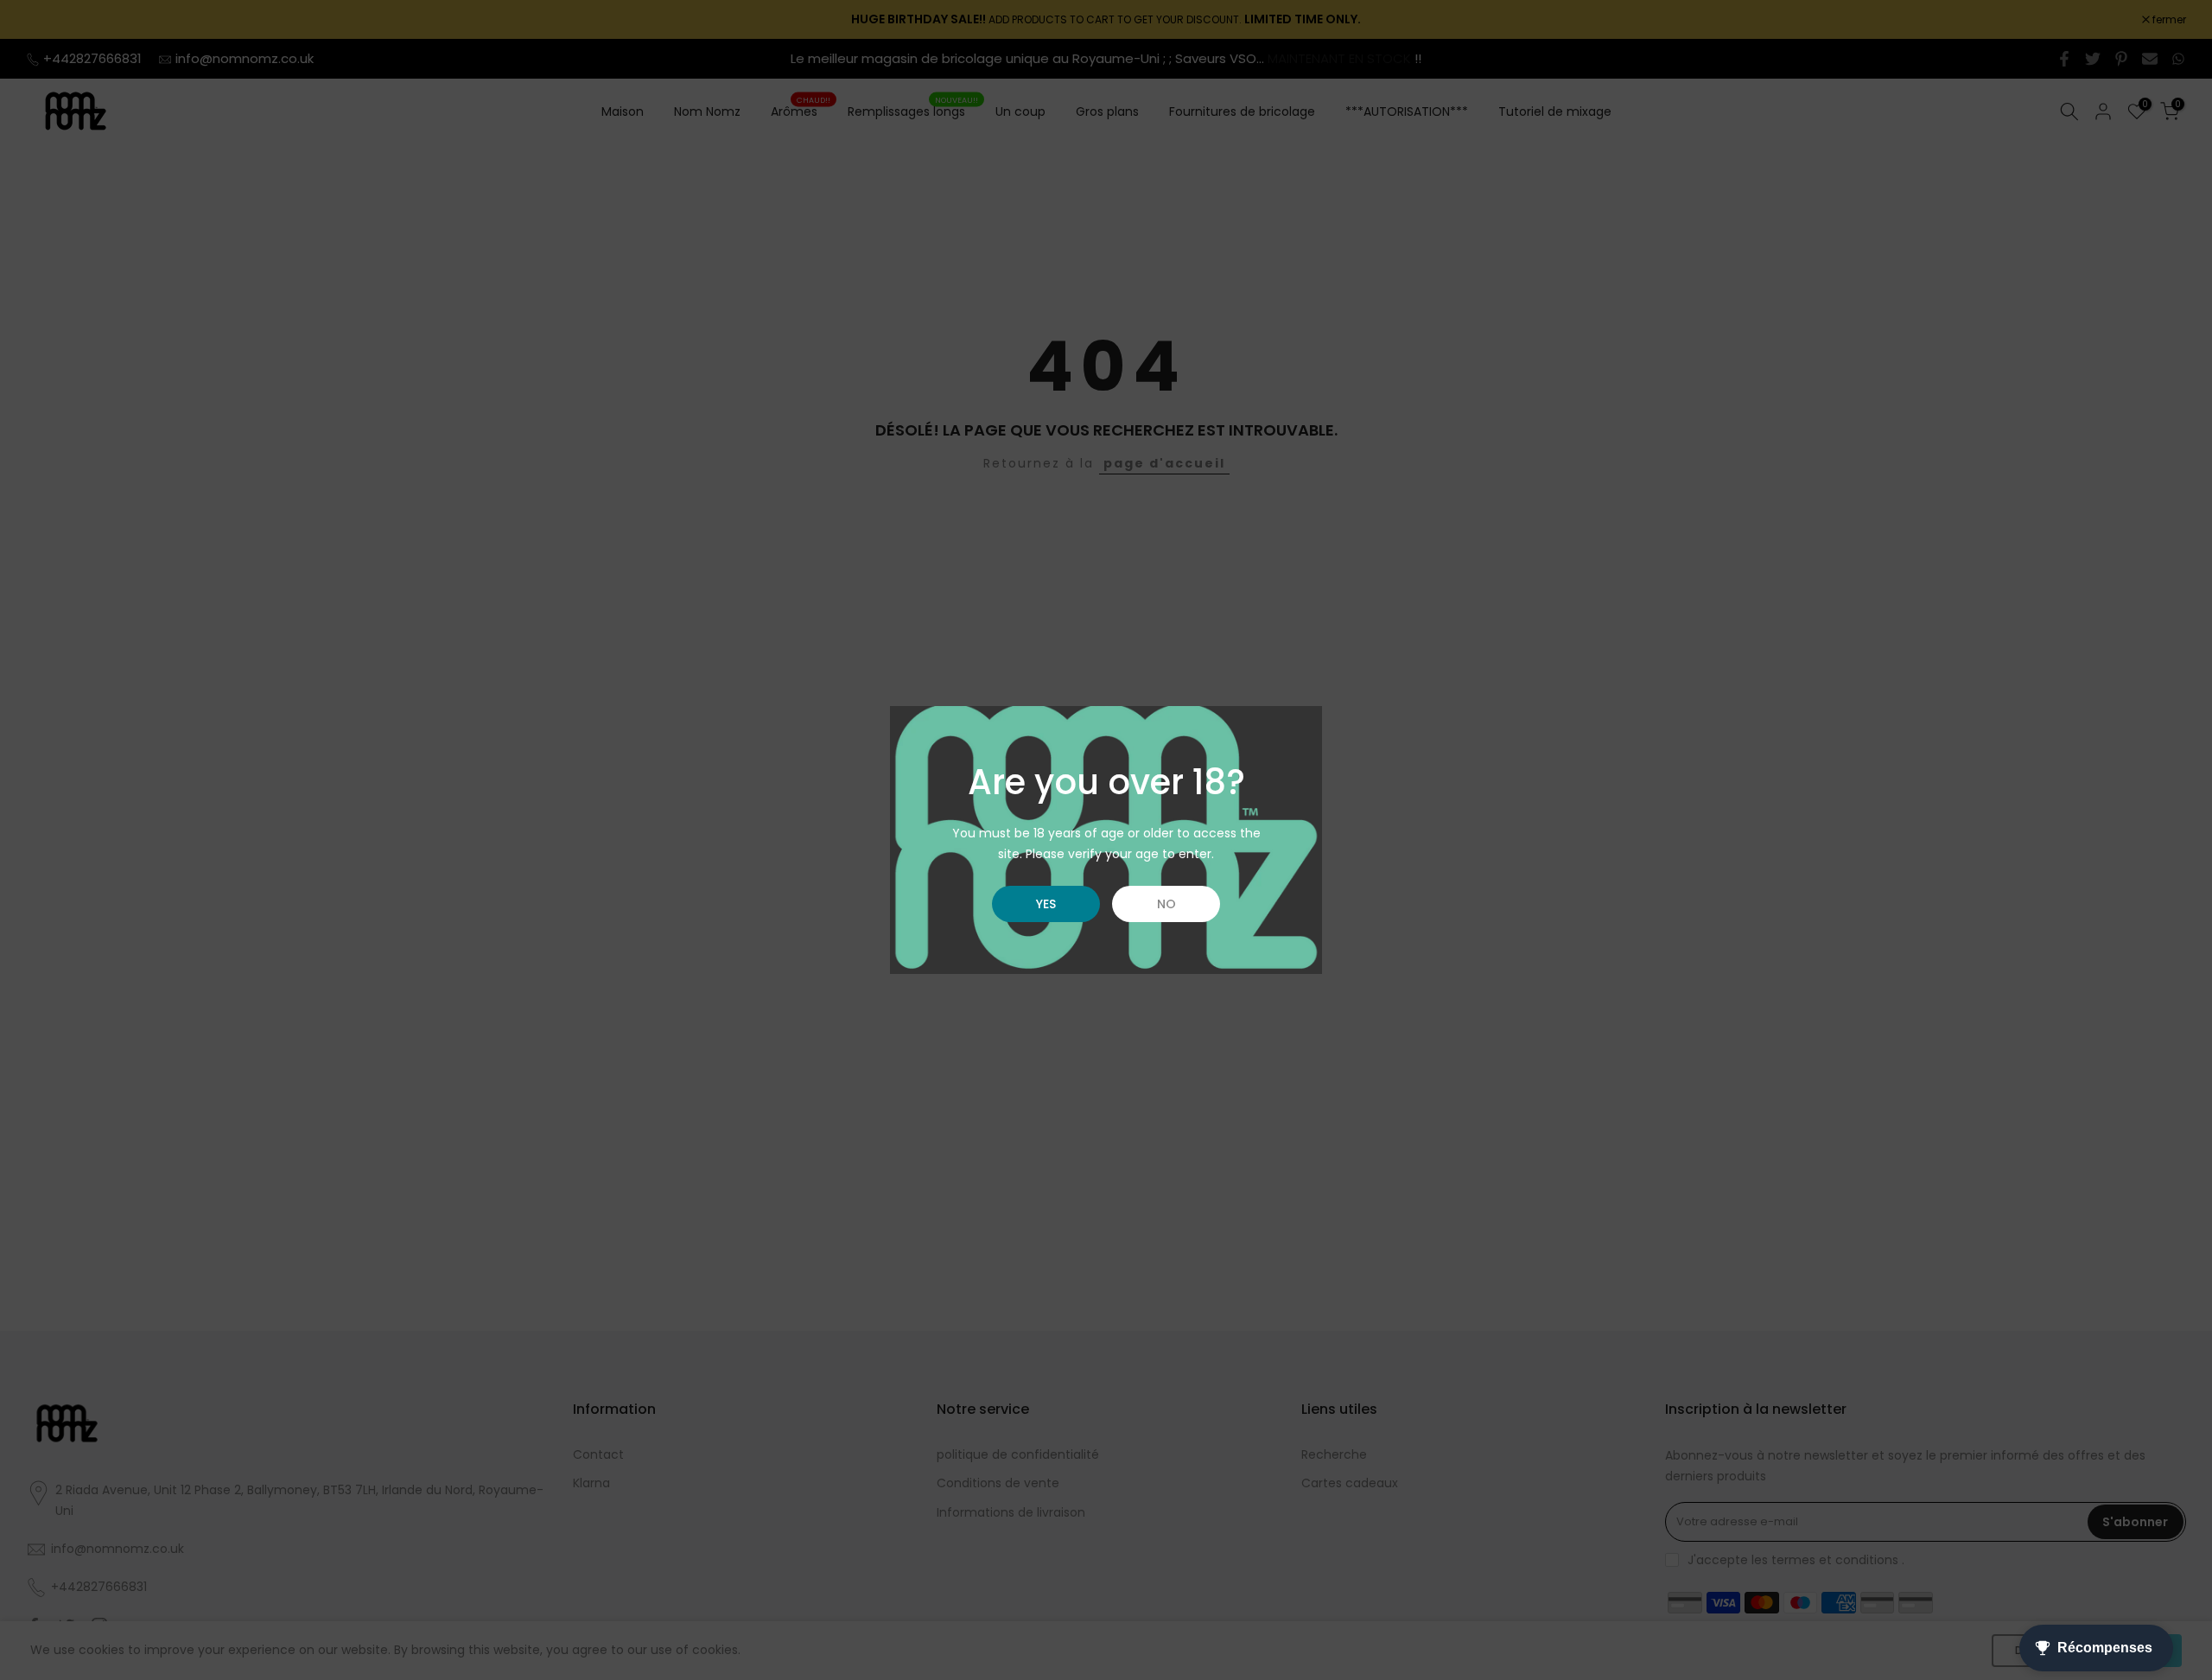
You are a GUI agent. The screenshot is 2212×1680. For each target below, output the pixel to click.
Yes (1046, 904)
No (1166, 904)
